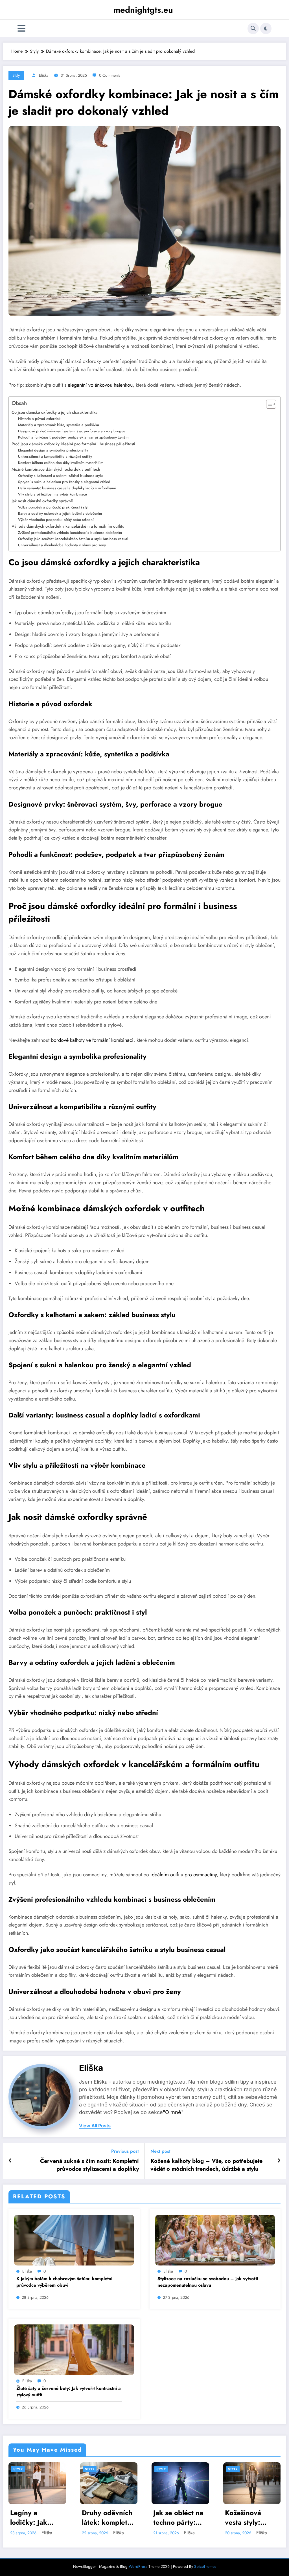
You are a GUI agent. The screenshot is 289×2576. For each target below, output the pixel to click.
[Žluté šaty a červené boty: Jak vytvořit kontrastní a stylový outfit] (74, 2349)
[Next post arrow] (279, 2161)
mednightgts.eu (143, 10)
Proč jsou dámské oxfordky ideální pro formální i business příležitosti (73, 444)
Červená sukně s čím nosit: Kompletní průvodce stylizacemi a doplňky (89, 2165)
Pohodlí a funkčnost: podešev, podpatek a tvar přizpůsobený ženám (73, 437)
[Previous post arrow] (10, 2161)
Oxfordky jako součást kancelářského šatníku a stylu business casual (73, 539)
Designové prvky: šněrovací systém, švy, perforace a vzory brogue (72, 431)
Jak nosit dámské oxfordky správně (42, 501)
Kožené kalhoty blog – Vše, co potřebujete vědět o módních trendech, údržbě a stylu (206, 2165)
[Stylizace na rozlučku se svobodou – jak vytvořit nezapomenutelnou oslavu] (215, 2239)
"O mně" (173, 2112)
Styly (16, 75)
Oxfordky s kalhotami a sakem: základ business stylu (60, 476)
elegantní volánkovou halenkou (100, 385)
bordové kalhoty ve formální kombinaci (92, 1040)
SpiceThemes (205, 2566)
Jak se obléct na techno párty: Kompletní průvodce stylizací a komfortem (178, 2517)
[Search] (253, 28)
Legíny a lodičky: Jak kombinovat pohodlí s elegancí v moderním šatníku (29, 2517)
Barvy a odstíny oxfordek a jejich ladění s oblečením (60, 513)
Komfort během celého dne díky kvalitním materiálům (61, 463)
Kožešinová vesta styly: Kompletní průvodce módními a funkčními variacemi (243, 2517)
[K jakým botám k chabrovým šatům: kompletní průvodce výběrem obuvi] (74, 2239)
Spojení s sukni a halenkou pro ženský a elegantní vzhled (64, 482)
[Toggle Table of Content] (268, 404)
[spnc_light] (266, 28)
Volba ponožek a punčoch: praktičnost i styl (53, 507)
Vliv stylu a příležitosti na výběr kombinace (52, 494)
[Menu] (21, 28)
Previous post (125, 2151)
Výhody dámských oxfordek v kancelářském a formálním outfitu (68, 526)
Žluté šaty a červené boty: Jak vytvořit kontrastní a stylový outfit (69, 2392)
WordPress (138, 2566)
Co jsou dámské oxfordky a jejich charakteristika (54, 412)
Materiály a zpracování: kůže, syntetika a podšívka (59, 425)
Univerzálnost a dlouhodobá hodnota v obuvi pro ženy (62, 545)
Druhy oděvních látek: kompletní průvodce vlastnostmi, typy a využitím (109, 2517)
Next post (160, 2151)
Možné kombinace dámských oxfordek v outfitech (56, 469)
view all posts (95, 2126)
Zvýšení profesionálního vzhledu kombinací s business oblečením (70, 533)
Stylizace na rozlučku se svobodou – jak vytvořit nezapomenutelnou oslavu (208, 2282)
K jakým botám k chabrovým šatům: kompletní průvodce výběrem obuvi (64, 2282)
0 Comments (110, 75)
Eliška (44, 75)
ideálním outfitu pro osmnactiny (184, 1875)
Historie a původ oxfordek (39, 419)
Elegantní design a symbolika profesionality (53, 450)
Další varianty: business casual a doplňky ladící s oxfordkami (67, 488)
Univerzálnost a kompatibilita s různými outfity (55, 456)
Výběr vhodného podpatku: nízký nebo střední (56, 520)
